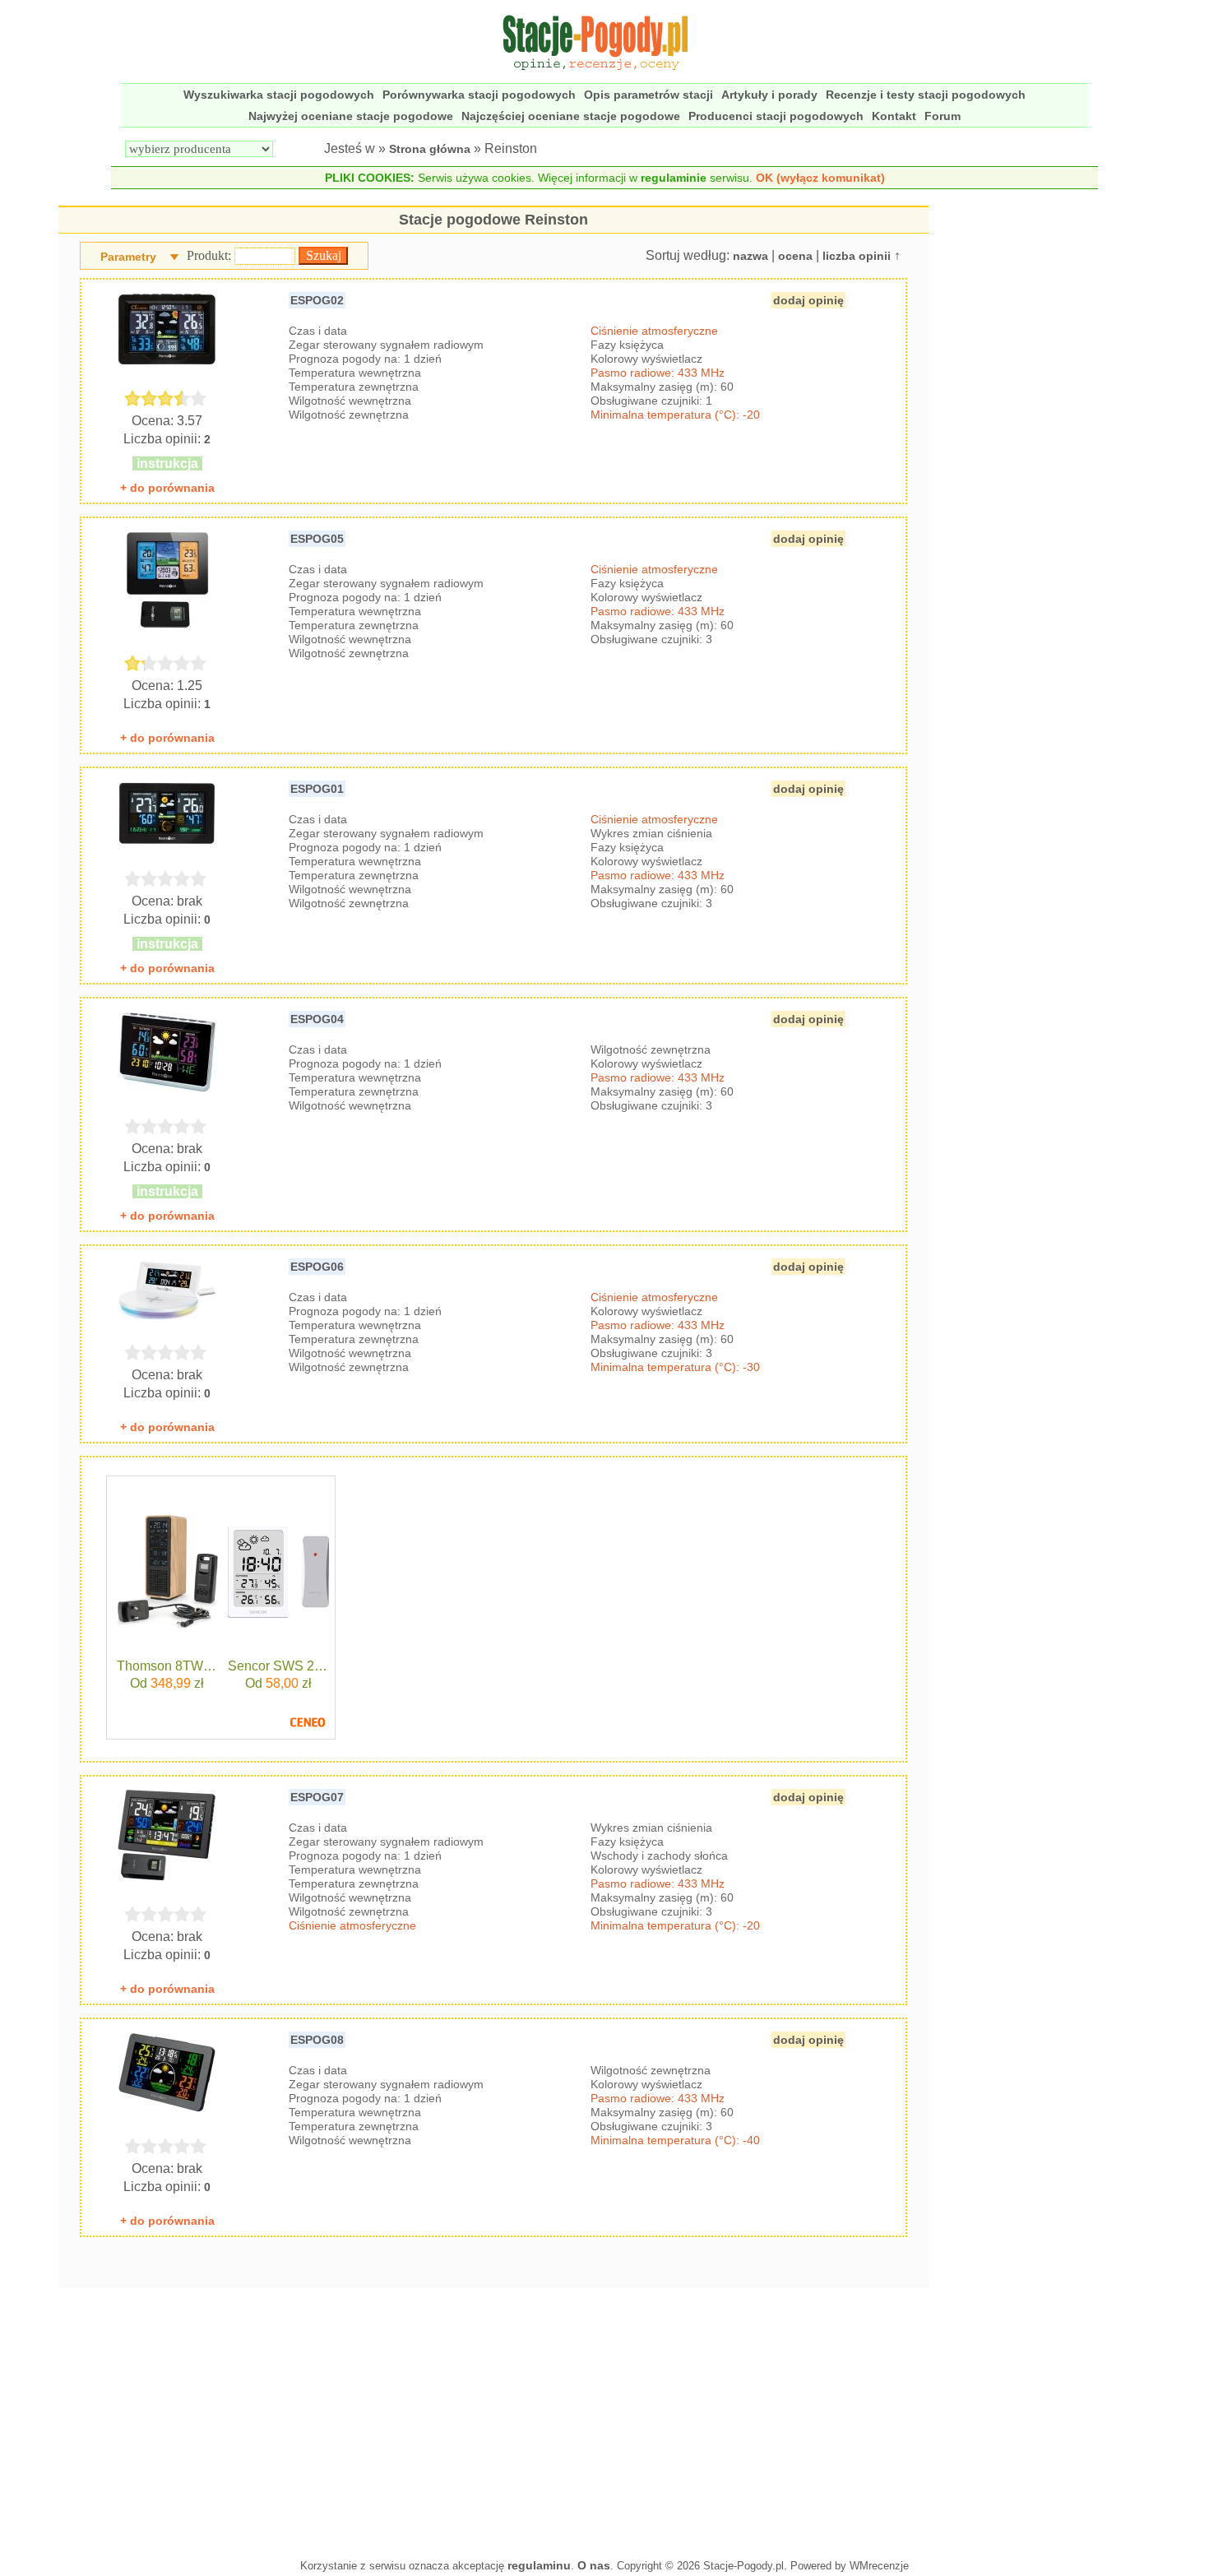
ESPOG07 (317, 1797)
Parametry (128, 257)
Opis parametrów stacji (649, 95)
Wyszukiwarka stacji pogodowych (279, 95)
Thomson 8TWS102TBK (167, 1666)
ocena (795, 256)
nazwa (750, 256)
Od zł (167, 1683)
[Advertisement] (494, 2419)
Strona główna (430, 149)
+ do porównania (167, 488)
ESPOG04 (317, 1019)
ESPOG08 (317, 2040)
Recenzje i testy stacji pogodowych (926, 95)
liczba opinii (857, 256)
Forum (943, 116)
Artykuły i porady (769, 95)
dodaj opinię (808, 300)
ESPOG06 (317, 1267)
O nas (594, 2565)
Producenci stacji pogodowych (776, 116)
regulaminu (539, 2565)
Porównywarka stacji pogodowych (479, 95)
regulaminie (674, 178)
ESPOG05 (317, 539)
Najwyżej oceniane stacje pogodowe (351, 116)
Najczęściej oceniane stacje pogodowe (571, 116)
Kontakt (894, 116)
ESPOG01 (317, 789)
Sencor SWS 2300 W (278, 1666)
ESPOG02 (317, 300)
